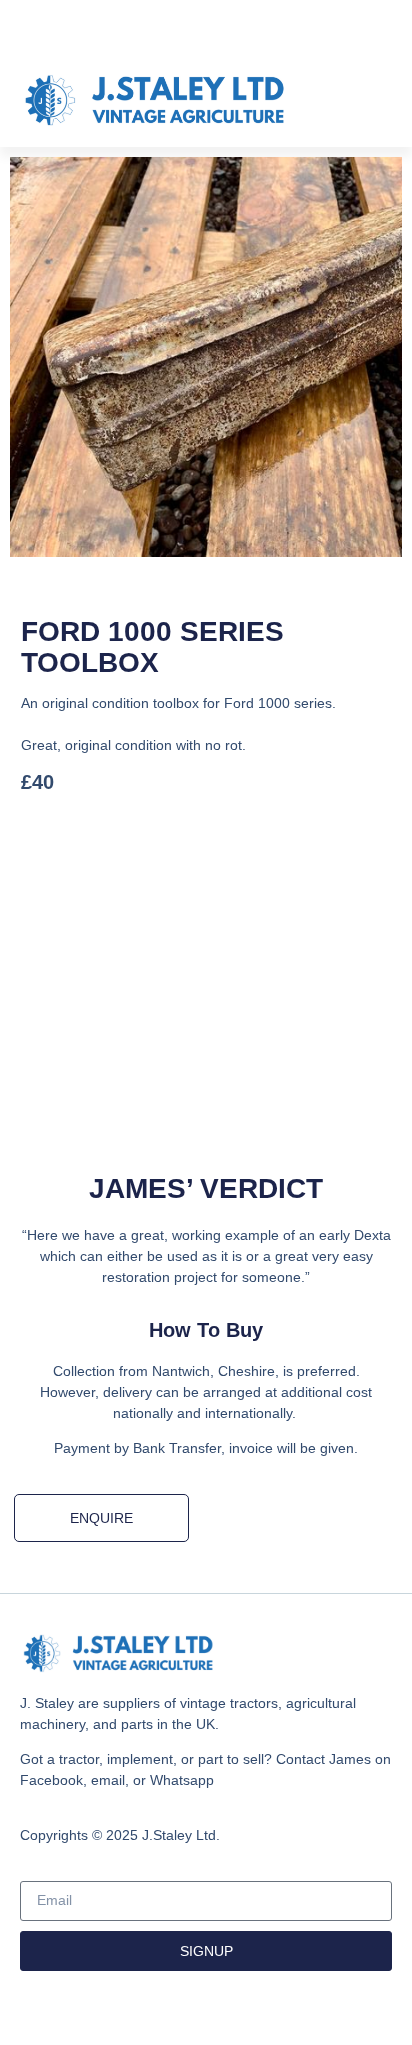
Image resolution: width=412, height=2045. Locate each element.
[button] (378, 100)
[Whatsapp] (167, 27)
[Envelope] (245, 27)
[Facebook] (206, 27)
